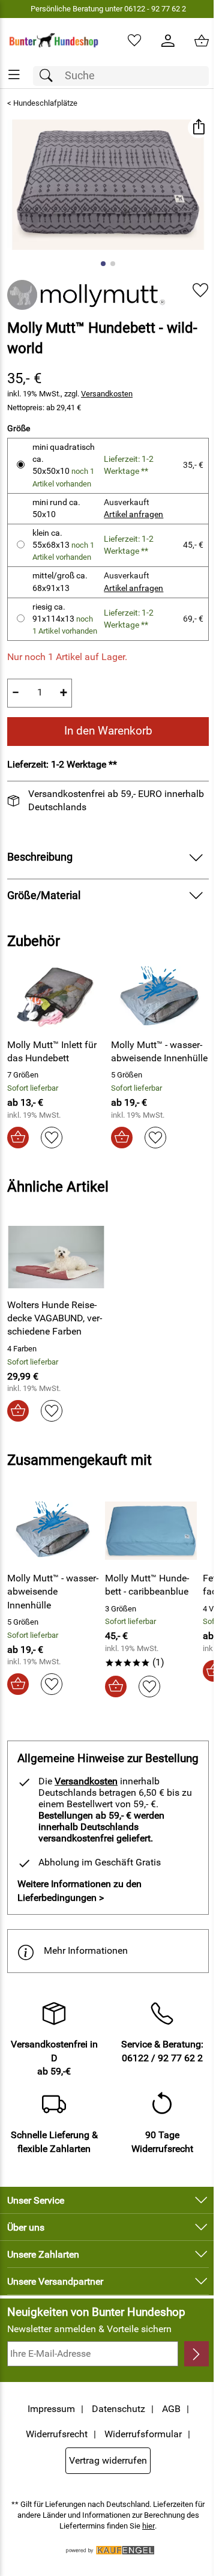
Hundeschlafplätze (45, 103)
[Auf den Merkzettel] (200, 290)
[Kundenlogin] (168, 41)
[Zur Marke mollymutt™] (86, 295)
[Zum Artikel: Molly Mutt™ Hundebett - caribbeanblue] (151, 1530)
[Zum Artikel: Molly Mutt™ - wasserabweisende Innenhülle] (160, 997)
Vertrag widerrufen (108, 2460)
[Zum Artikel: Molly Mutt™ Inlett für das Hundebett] (56, 997)
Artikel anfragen (133, 514)
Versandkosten (107, 394)
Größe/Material (44, 896)
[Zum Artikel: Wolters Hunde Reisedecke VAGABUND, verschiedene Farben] (56, 1257)
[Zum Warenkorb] (202, 41)
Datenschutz (118, 2409)
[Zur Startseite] (54, 41)
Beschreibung (40, 857)
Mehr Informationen (86, 1950)
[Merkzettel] (134, 41)
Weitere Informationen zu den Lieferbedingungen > (79, 1890)
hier (148, 2526)
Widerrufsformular (143, 2434)
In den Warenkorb (108, 731)
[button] (198, 128)
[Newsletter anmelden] (196, 2354)
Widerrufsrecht (57, 2434)
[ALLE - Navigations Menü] (14, 75)
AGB (171, 2409)
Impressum (51, 2409)
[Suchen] (49, 76)
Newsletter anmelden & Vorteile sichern (89, 2329)
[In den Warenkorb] (18, 1138)
